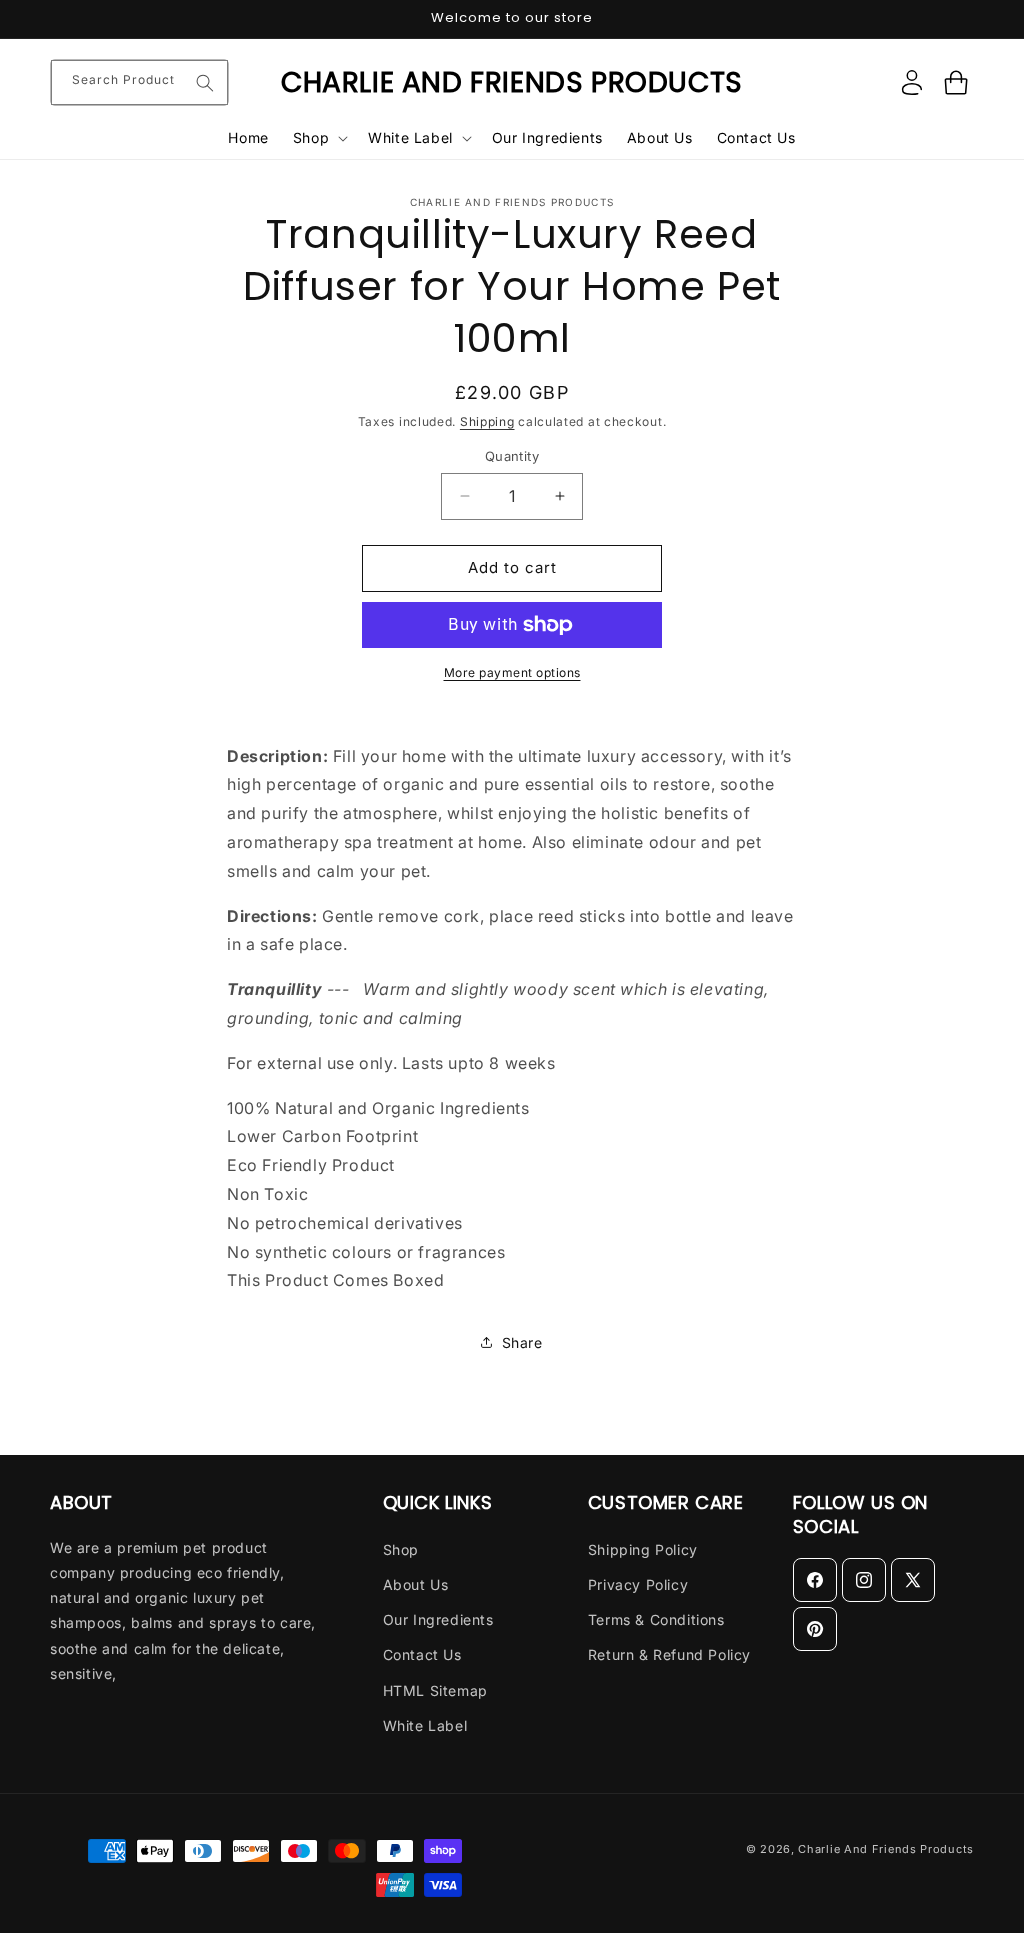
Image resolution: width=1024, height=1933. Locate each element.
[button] (318, 138)
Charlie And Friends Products (886, 1849)
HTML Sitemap (435, 1690)
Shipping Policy (643, 1549)
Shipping (487, 421)
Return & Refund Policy (669, 1654)
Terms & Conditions (656, 1619)
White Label (425, 1725)
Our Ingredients (438, 1619)
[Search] (205, 83)
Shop (401, 1549)
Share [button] (522, 1342)
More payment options (512, 672)
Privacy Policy (638, 1584)
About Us (416, 1584)
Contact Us (422, 1654)
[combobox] (139, 82)
